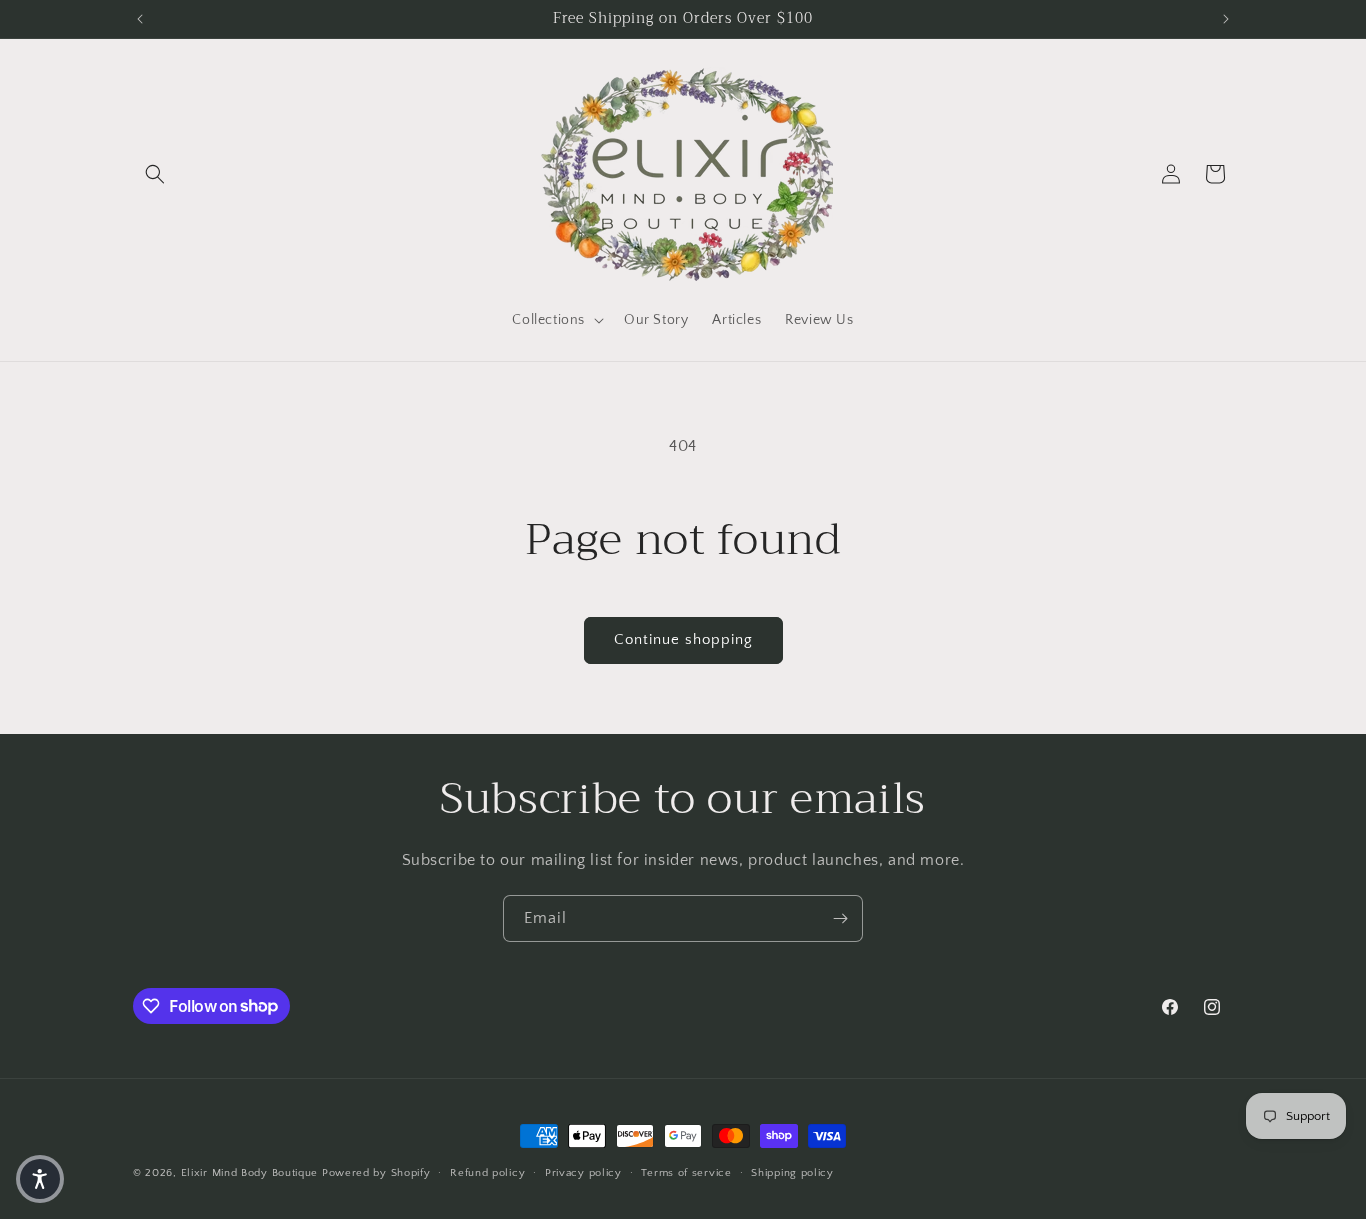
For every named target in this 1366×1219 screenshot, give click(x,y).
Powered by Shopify (376, 1173)
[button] (155, 174)
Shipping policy (792, 1172)
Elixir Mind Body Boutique (250, 1173)
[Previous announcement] (140, 19)
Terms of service (686, 1172)
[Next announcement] (1226, 19)
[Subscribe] (840, 918)
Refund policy (487, 1172)
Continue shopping (683, 639)
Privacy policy (583, 1172)
